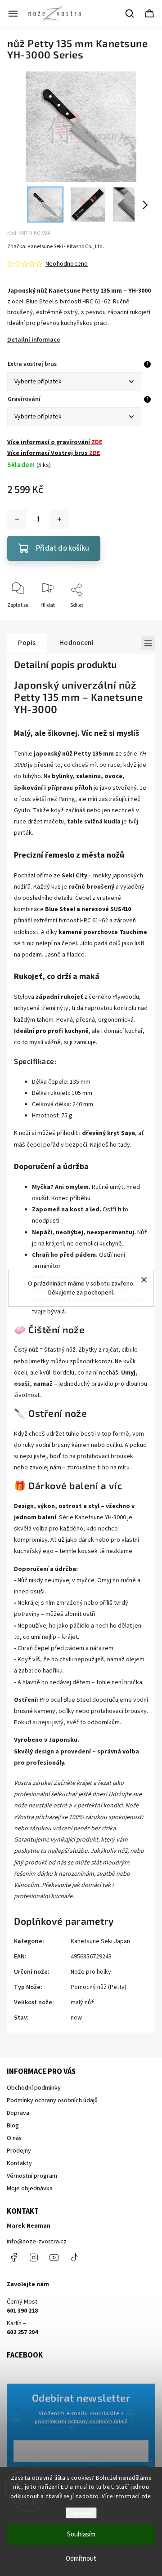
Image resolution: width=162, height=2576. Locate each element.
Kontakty (19, 2163)
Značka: (56, 247)
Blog (13, 2126)
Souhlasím (81, 2534)
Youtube (54, 2257)
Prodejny (19, 2151)
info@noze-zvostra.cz (37, 2242)
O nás (14, 2138)
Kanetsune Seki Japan (100, 1941)
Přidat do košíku (63, 548)
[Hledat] (130, 13)
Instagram (34, 2257)
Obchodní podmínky (34, 2088)
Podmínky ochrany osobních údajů (52, 2100)
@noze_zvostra (74, 2257)
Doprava (18, 2113)
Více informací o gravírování (55, 442)
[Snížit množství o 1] (17, 519)
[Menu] (13, 13)
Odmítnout (81, 2559)
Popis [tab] (27, 643)
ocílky (66, 1711)
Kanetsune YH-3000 (100, 1517)
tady (124, 1145)
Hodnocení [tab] (77, 643)
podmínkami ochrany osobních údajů (81, 2421)
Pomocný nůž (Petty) (99, 1987)
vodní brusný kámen (63, 1445)
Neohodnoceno (67, 264)
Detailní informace (34, 340)
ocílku (114, 1445)
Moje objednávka (30, 2189)
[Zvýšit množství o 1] (59, 519)
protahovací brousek (105, 1456)
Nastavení (81, 2513)
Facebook (13, 2257)
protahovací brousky (119, 1711)
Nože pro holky (91, 1972)
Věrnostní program (32, 2176)
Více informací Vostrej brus (54, 453)
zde (146, 2496)
